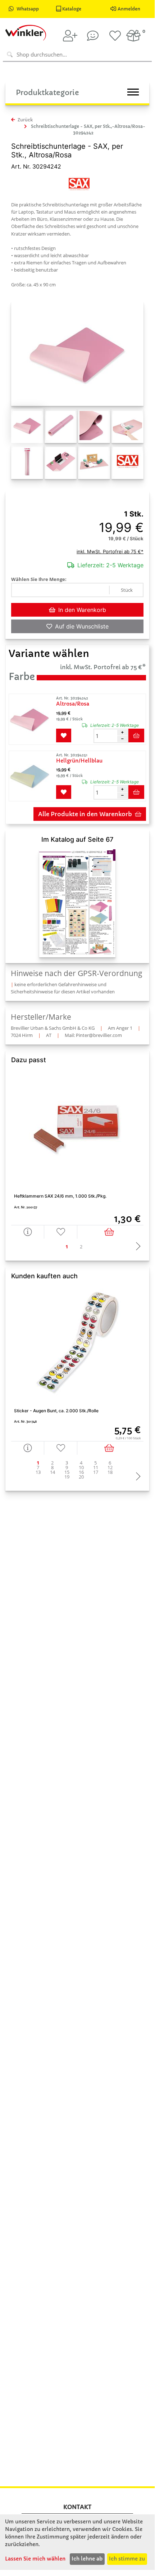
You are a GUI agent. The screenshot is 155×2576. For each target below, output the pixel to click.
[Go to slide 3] (67, 1463)
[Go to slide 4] (81, 1463)
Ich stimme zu (127, 2559)
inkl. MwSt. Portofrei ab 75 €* (110, 551)
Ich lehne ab (87, 2559)
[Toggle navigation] (133, 92)
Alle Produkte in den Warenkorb (85, 814)
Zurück (25, 120)
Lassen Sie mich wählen (35, 2559)
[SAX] (79, 184)
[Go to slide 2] (81, 1247)
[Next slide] (136, 1247)
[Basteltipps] (93, 36)
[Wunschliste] (115, 36)
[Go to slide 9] (67, 1468)
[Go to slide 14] (53, 1472)
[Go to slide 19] (67, 1477)
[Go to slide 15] (67, 1472)
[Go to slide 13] (38, 1472)
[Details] (28, 1232)
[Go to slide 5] (96, 1463)
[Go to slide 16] (81, 1472)
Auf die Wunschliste (82, 626)
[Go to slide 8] (53, 1468)
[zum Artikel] (32, 719)
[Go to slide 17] (96, 1472)
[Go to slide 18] (110, 1472)
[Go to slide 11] (96, 1468)
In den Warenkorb (82, 610)
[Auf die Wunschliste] (61, 1232)
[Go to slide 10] (81, 1468)
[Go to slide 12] (110, 1468)
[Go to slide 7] (38, 1468)
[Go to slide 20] (81, 1477)
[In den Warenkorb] (110, 1232)
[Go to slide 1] (67, 1247)
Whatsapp (28, 9)
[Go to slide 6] (110, 1463)
